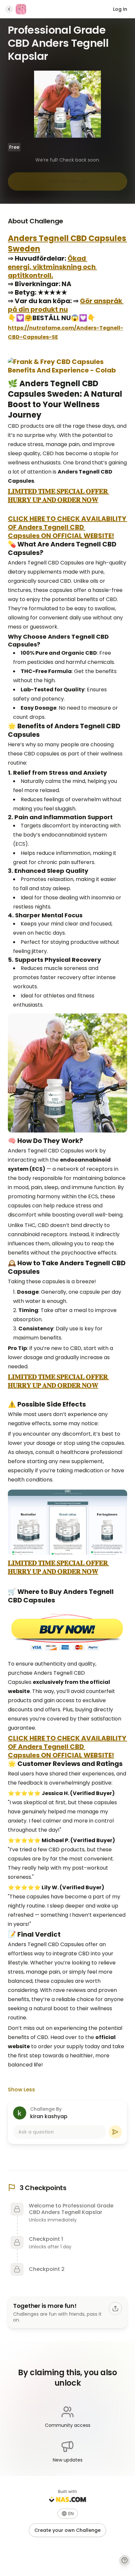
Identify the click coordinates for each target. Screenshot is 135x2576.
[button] (68, 2514)
